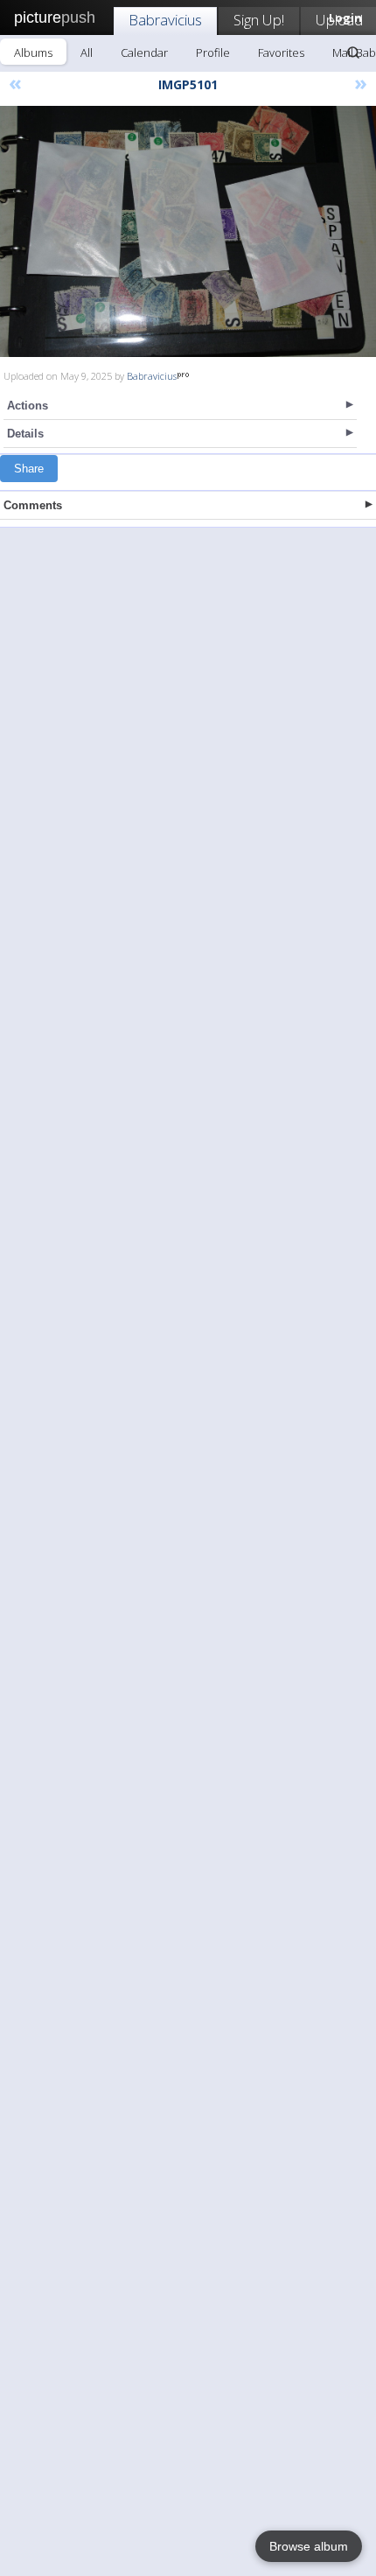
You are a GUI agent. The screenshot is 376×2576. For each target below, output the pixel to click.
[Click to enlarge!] (188, 231)
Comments (33, 505)
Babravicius (165, 20)
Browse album (309, 2546)
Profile (213, 52)
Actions (28, 406)
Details (25, 434)
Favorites (281, 52)
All (87, 52)
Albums (33, 52)
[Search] (353, 52)
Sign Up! (259, 20)
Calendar (144, 52)
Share (29, 469)
